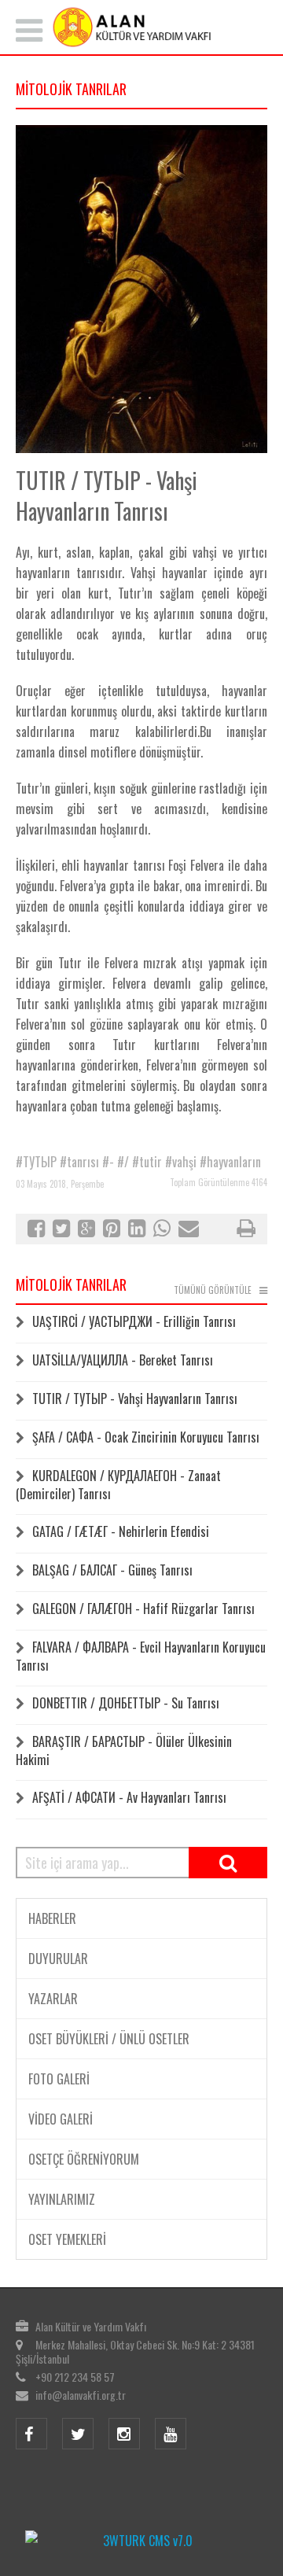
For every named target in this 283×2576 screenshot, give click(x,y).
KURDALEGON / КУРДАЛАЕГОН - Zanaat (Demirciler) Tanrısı (118, 1485)
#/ (123, 1162)
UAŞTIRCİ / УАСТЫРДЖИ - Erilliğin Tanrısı (134, 1321)
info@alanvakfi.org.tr (81, 2395)
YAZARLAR (53, 1999)
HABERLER (52, 1918)
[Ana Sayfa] (141, 27)
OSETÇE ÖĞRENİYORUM (84, 2159)
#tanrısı (79, 1162)
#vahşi (181, 1162)
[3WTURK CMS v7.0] (141, 2541)
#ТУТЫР (36, 1162)
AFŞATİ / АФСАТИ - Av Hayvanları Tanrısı (129, 1797)
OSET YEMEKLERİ (67, 2239)
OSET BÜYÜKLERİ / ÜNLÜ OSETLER (109, 2039)
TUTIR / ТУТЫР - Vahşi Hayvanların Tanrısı (135, 1399)
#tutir (147, 1162)
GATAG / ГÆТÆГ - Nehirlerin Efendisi (121, 1531)
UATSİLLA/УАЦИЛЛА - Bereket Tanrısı (123, 1360)
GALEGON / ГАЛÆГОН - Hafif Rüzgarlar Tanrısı (143, 1609)
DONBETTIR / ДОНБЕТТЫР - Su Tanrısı (126, 1703)
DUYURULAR (58, 1959)
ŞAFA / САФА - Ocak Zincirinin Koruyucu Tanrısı (146, 1437)
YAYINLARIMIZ (62, 2199)
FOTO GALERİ (59, 2079)
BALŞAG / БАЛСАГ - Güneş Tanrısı (112, 1570)
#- (108, 1162)
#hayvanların (230, 1162)
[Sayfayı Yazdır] (246, 1230)
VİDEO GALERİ (61, 2119)
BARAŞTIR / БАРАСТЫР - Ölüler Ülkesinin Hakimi (124, 1751)
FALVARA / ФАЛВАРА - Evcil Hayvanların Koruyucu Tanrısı (141, 1656)
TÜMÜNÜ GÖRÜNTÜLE (213, 1290)
